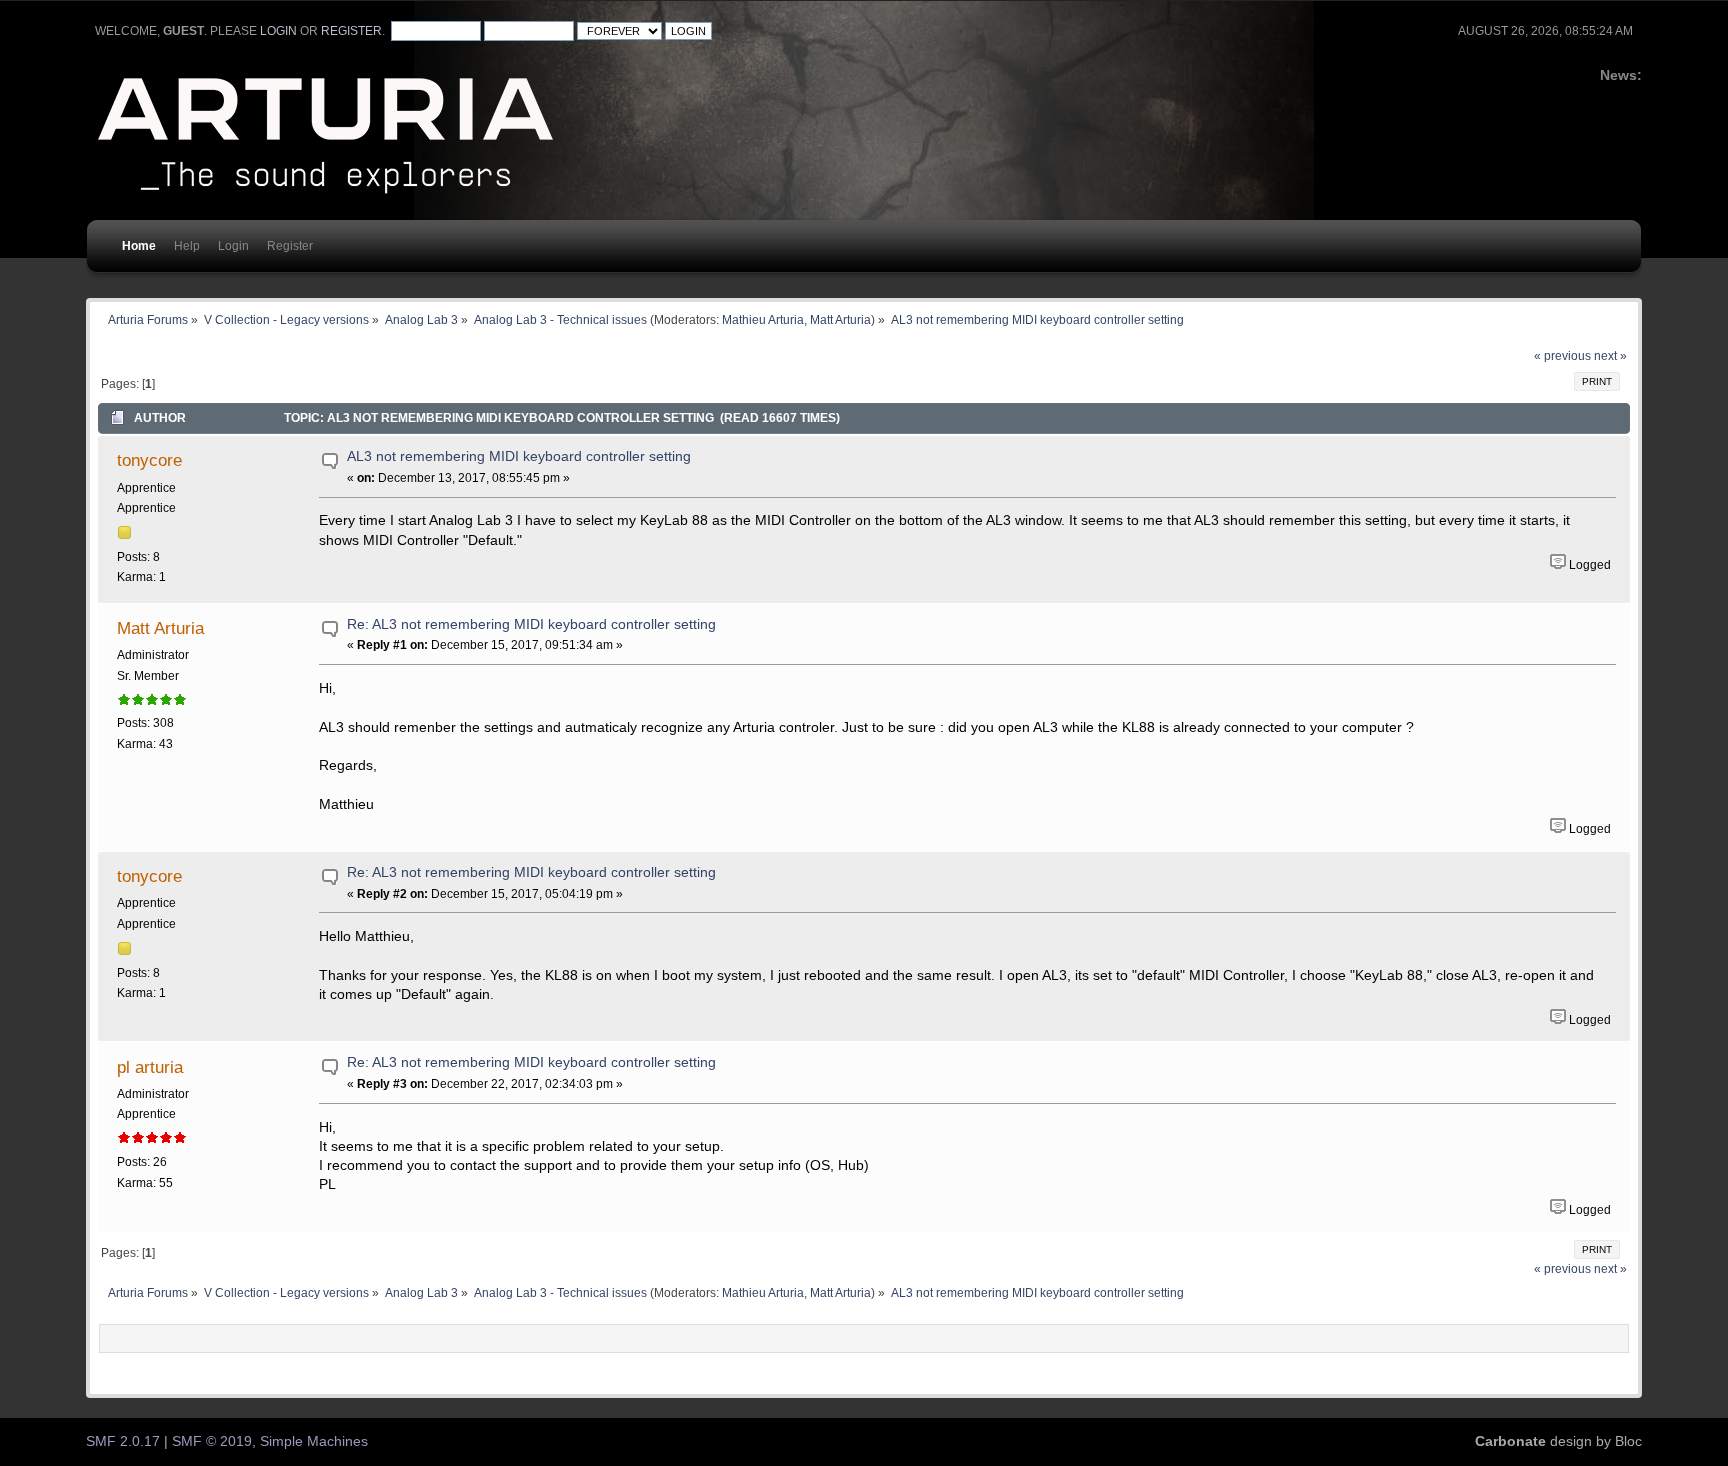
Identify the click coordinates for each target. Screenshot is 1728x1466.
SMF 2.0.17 (123, 1441)
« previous (1562, 356)
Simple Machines (314, 1441)
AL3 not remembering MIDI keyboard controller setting (519, 456)
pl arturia (150, 1067)
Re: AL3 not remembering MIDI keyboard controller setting (531, 624)
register (351, 31)
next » (1610, 356)
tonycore (149, 460)
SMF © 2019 (212, 1441)
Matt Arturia (840, 319)
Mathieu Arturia (763, 319)
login (278, 31)
